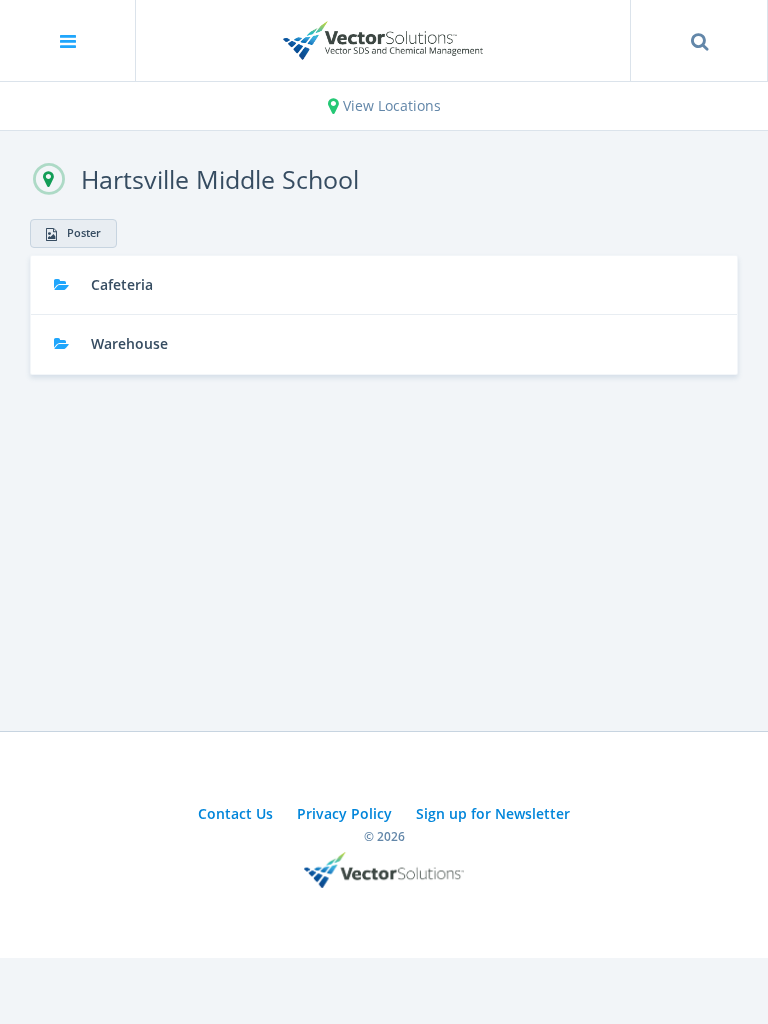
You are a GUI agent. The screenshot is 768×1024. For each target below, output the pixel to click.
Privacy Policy (344, 813)
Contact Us (235, 813)
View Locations (390, 105)
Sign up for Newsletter (493, 813)
